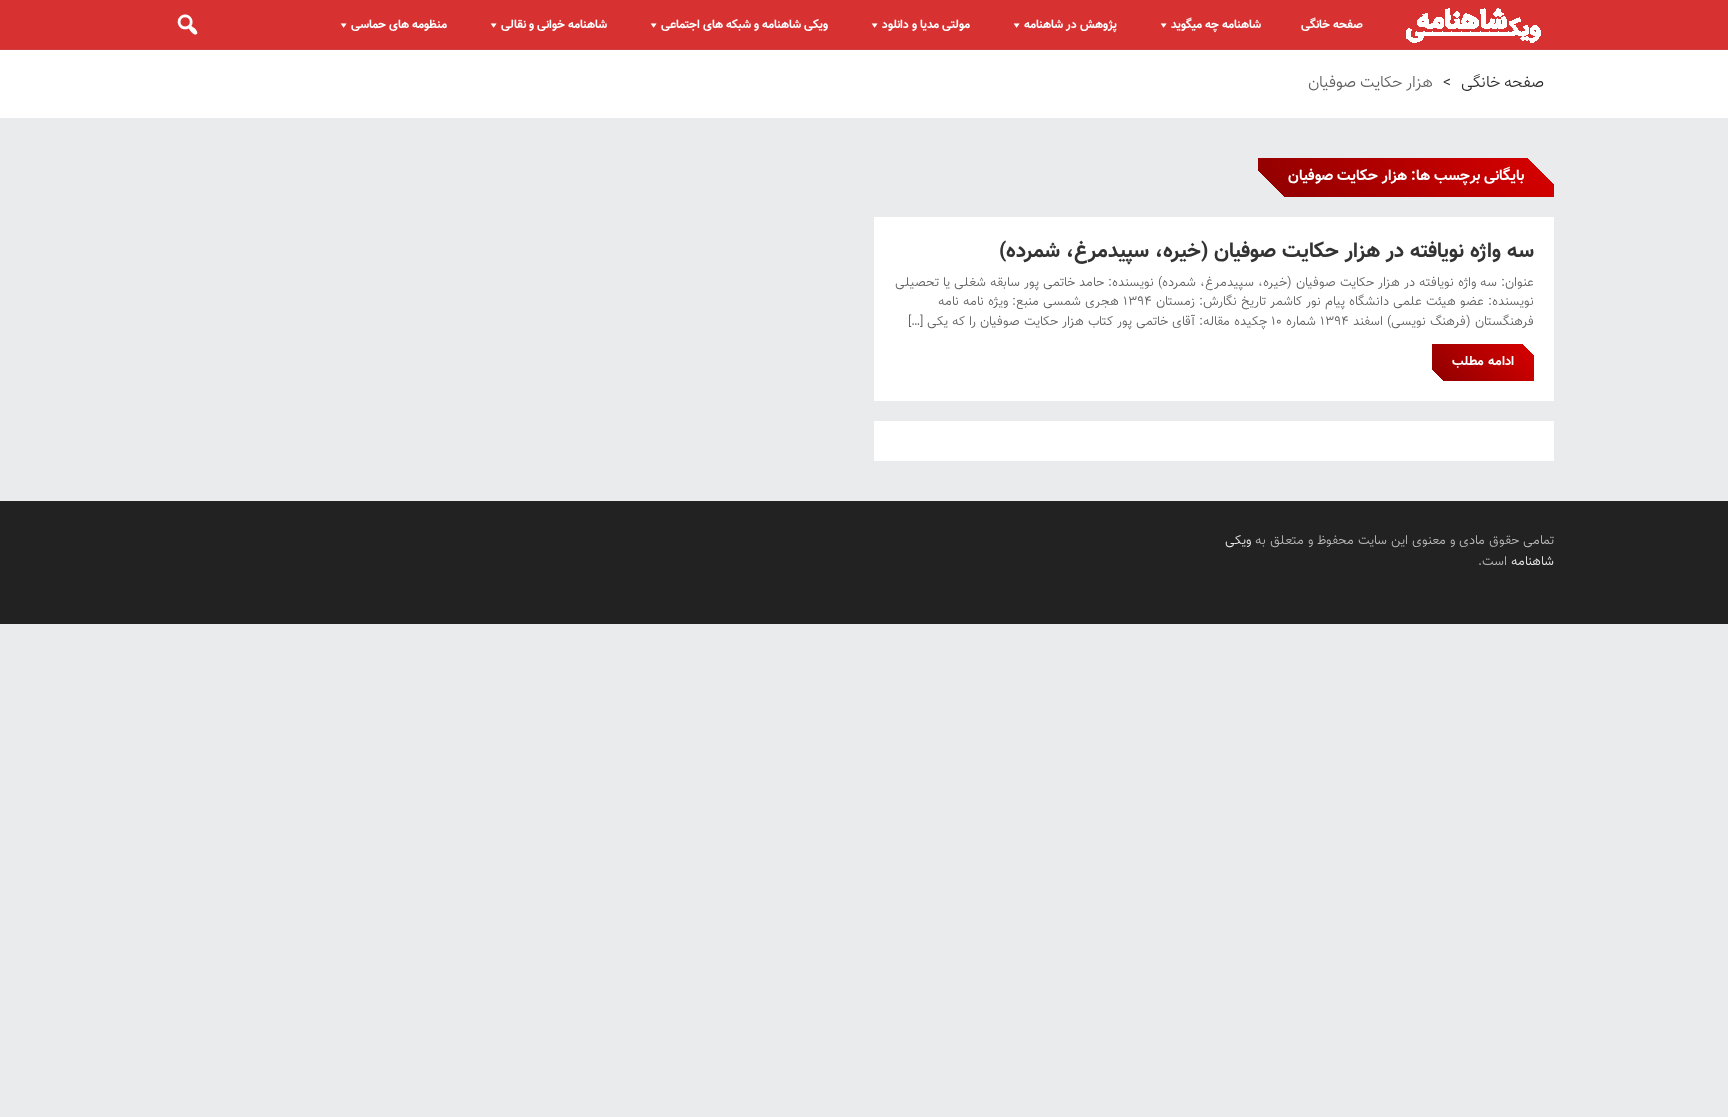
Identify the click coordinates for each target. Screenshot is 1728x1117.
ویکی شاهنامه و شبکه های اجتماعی (744, 25)
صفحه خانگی (1332, 25)
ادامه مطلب (1483, 362)
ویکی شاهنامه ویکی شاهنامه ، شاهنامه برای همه (1473, 25)
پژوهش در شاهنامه (1070, 25)
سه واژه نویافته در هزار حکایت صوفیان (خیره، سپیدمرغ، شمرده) (1266, 251)
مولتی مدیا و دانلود (926, 25)
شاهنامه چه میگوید (1216, 25)
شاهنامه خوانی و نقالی (554, 25)
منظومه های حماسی (399, 25)
